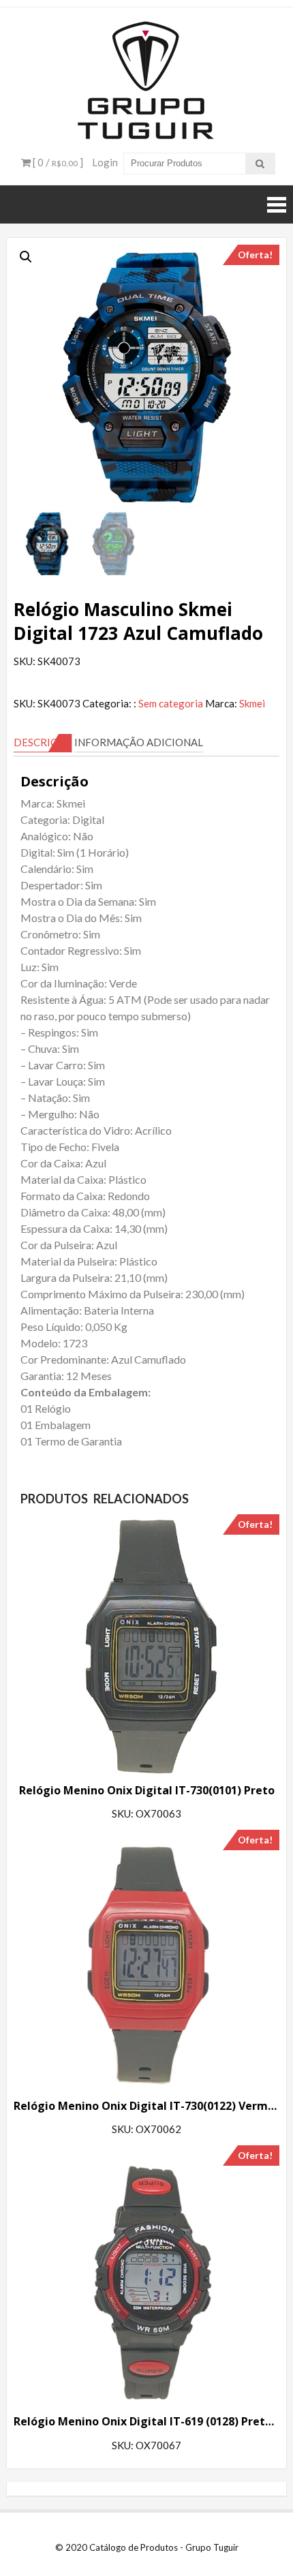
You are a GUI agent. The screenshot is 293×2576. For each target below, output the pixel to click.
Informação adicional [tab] (139, 742)
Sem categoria (171, 703)
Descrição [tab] (43, 742)
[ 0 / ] (57, 162)
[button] (26, 257)
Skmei (252, 703)
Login (105, 162)
